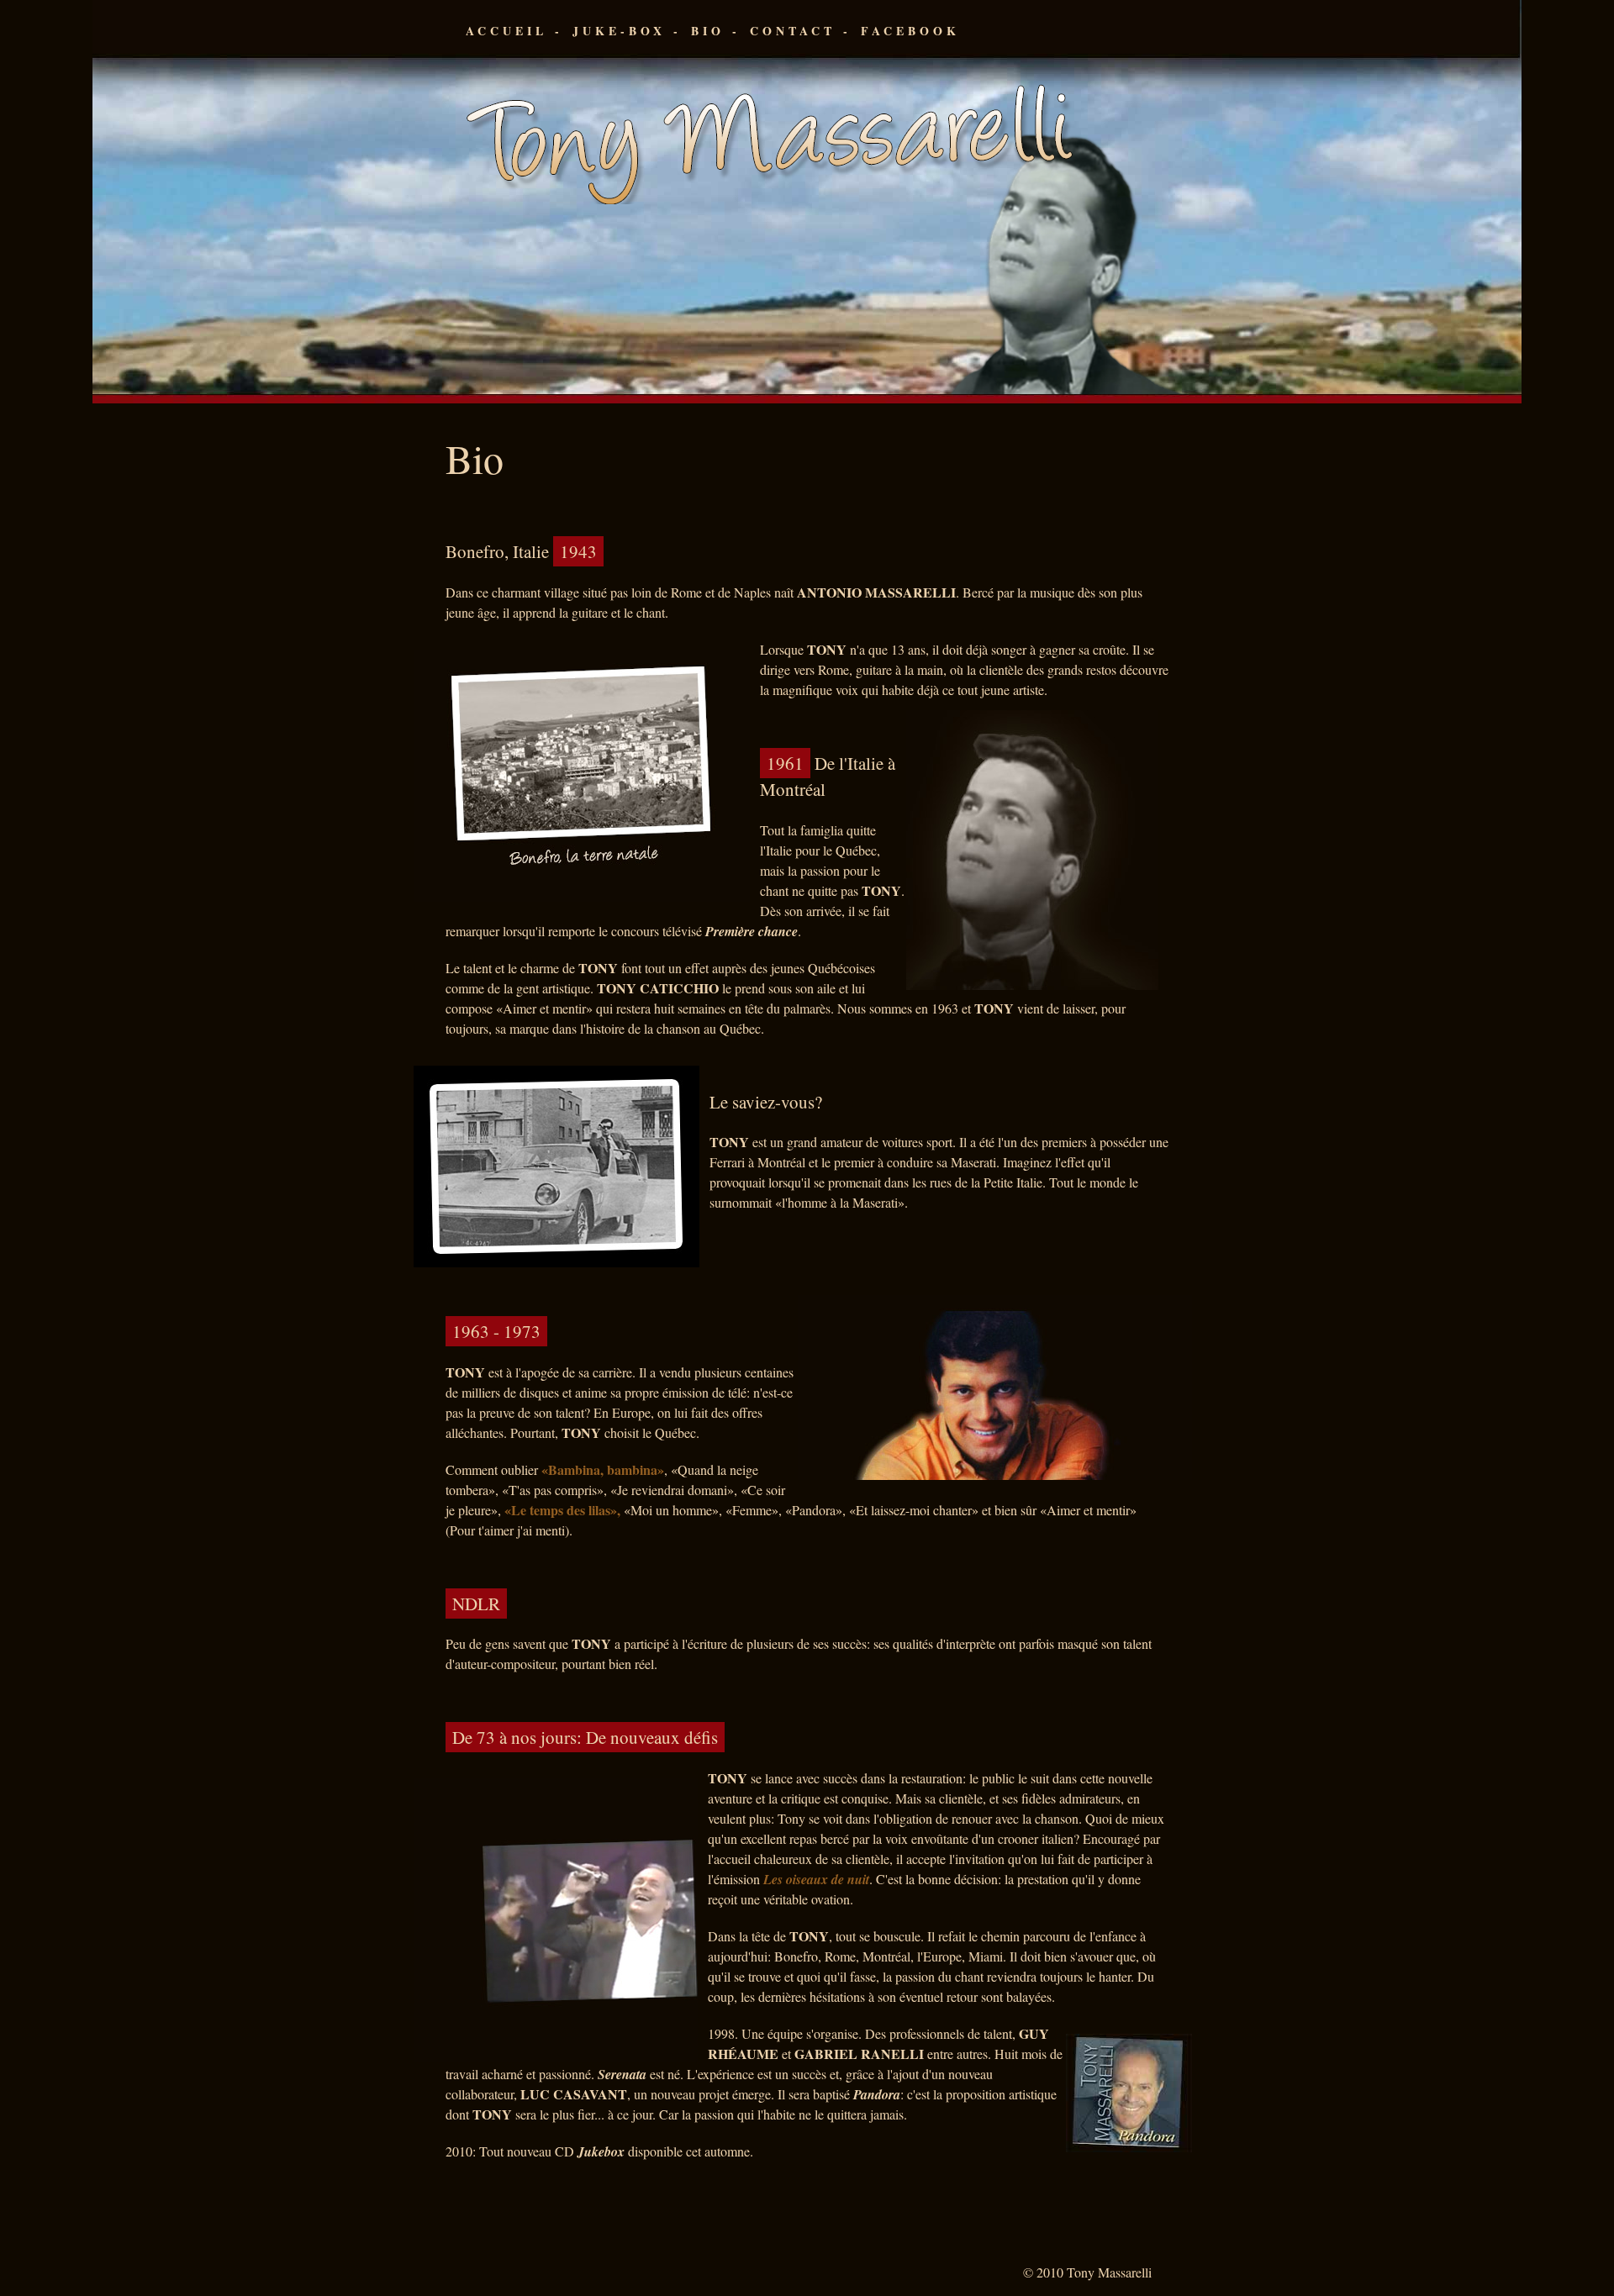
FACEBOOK (910, 31)
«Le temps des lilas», (564, 1510)
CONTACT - (801, 31)
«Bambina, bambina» (603, 1469)
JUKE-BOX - (627, 31)
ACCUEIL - (514, 31)
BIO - (716, 31)
